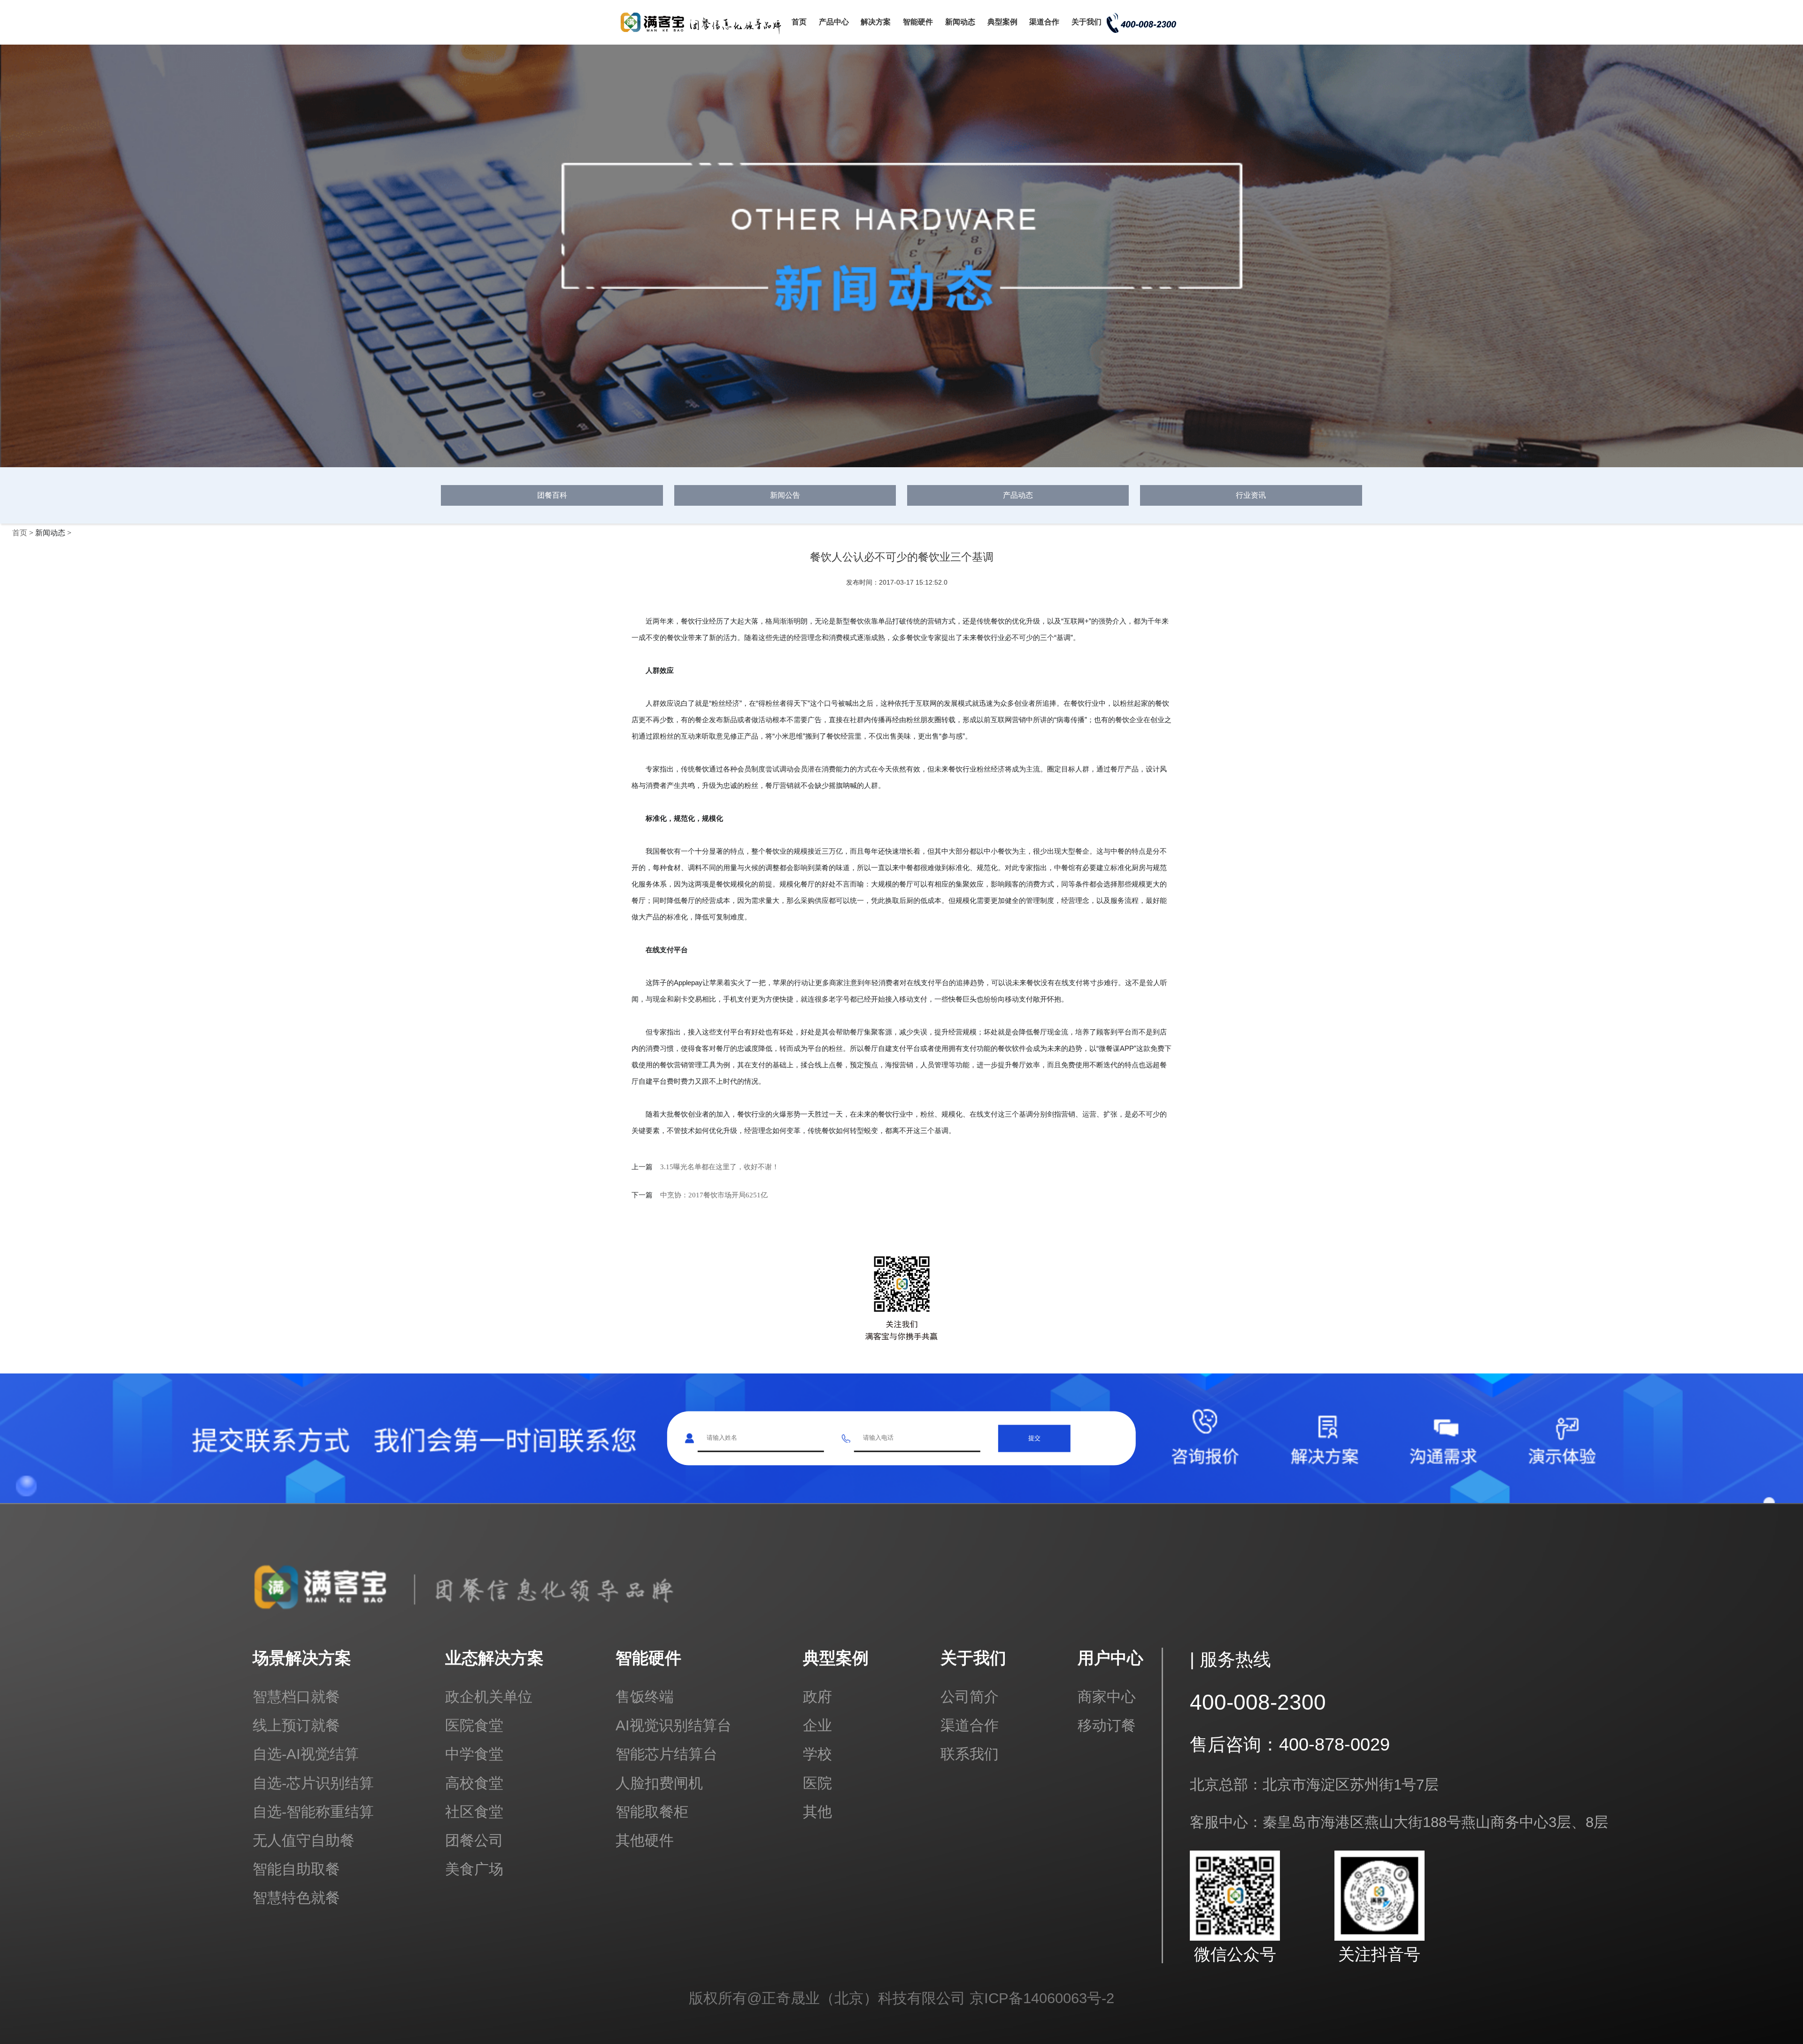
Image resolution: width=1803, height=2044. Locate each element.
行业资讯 (1251, 495)
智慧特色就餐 (296, 1898)
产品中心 (834, 22)
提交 (1034, 1438)
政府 (817, 1697)
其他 (817, 1812)
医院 (817, 1783)
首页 (799, 22)
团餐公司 (474, 1840)
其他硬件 (645, 1840)
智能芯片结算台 (666, 1754)
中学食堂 (474, 1754)
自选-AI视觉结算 (306, 1754)
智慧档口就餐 (296, 1697)
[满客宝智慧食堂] (704, 34)
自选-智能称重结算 (313, 1812)
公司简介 (970, 1697)
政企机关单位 (489, 1697)
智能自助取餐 (296, 1869)
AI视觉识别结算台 (674, 1725)
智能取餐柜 (652, 1812)
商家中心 (1107, 1697)
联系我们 (970, 1754)
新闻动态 (960, 22)
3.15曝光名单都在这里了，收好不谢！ (720, 1167)
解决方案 (876, 22)
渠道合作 (1044, 22)
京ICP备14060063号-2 (1042, 1998)
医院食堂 (474, 1725)
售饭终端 (645, 1697)
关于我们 (1086, 22)
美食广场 (474, 1869)
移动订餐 (1107, 1725)
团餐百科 (552, 495)
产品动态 (1018, 495)
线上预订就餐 (296, 1725)
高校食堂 (474, 1783)
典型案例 (1002, 22)
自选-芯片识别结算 (313, 1783)
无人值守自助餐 (304, 1840)
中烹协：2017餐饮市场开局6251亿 (714, 1195)
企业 (817, 1725)
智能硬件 (918, 22)
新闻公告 (785, 495)
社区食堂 (474, 1812)
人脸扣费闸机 (659, 1783)
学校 (817, 1754)
